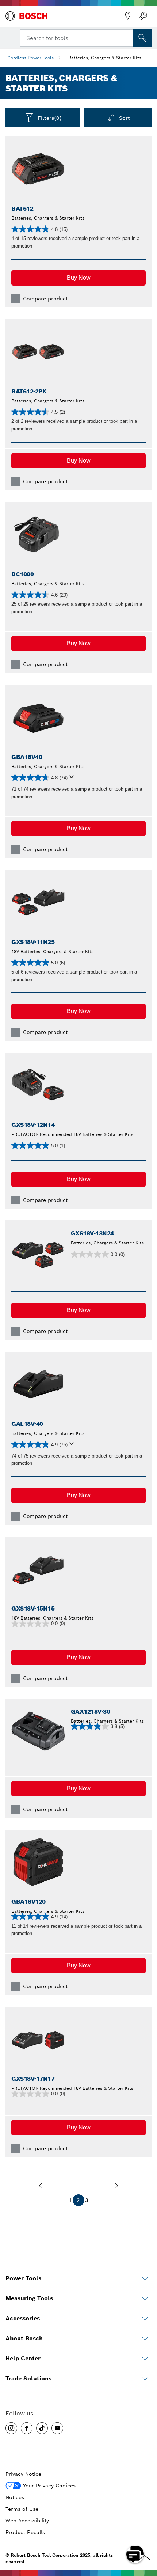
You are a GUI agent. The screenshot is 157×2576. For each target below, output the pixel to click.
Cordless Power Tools (30, 58)
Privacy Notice (23, 2474)
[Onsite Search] (142, 38)
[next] (116, 2186)
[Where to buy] (128, 16)
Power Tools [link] (23, 2278)
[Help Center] (145, 2359)
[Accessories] (145, 2319)
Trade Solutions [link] (28, 2378)
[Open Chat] (135, 2554)
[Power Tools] (145, 2279)
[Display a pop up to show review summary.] (73, 779)
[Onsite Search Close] (127, 37)
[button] (78, 278)
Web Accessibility (27, 2521)
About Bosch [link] (24, 2338)
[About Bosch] (145, 2339)
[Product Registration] (143, 16)
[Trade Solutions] (145, 2379)
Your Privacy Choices (49, 2486)
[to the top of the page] (146, 2533)
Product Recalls (25, 2532)
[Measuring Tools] (145, 2299)
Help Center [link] (23, 2358)
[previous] (41, 2186)
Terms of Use (22, 2509)
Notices (15, 2497)
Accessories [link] (23, 2318)
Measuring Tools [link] (29, 2298)
